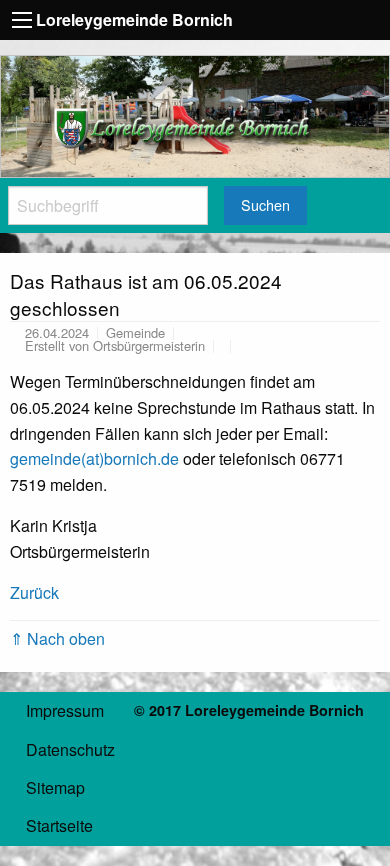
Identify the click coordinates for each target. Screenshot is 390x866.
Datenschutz (70, 749)
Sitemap (55, 787)
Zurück (34, 592)
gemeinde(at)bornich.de (94, 458)
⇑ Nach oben (57, 638)
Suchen (265, 204)
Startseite (59, 825)
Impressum (65, 710)
